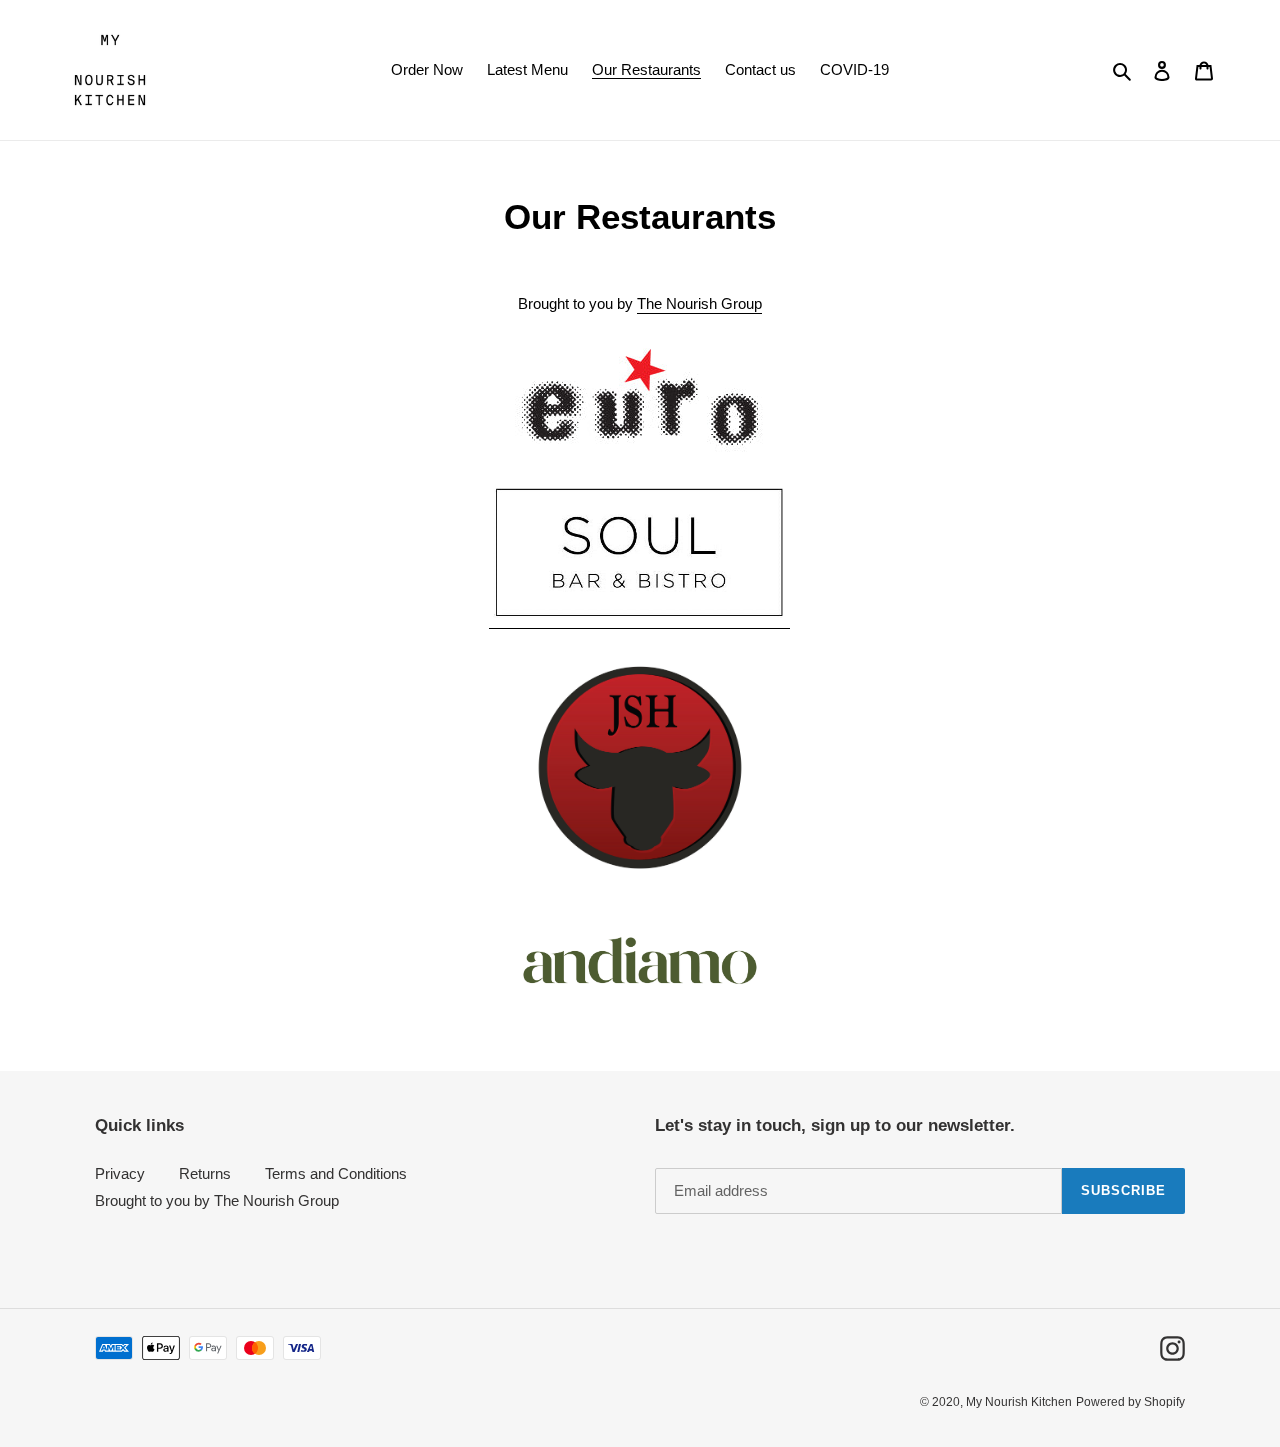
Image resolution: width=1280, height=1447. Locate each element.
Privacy (120, 1173)
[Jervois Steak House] (639, 767)
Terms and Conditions (336, 1173)
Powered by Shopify (1130, 1402)
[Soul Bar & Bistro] (639, 619)
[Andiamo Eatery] (639, 960)
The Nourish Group (699, 303)
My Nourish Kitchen (1019, 1402)
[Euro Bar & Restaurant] (639, 398)
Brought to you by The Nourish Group (217, 1200)
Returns (205, 1173)
